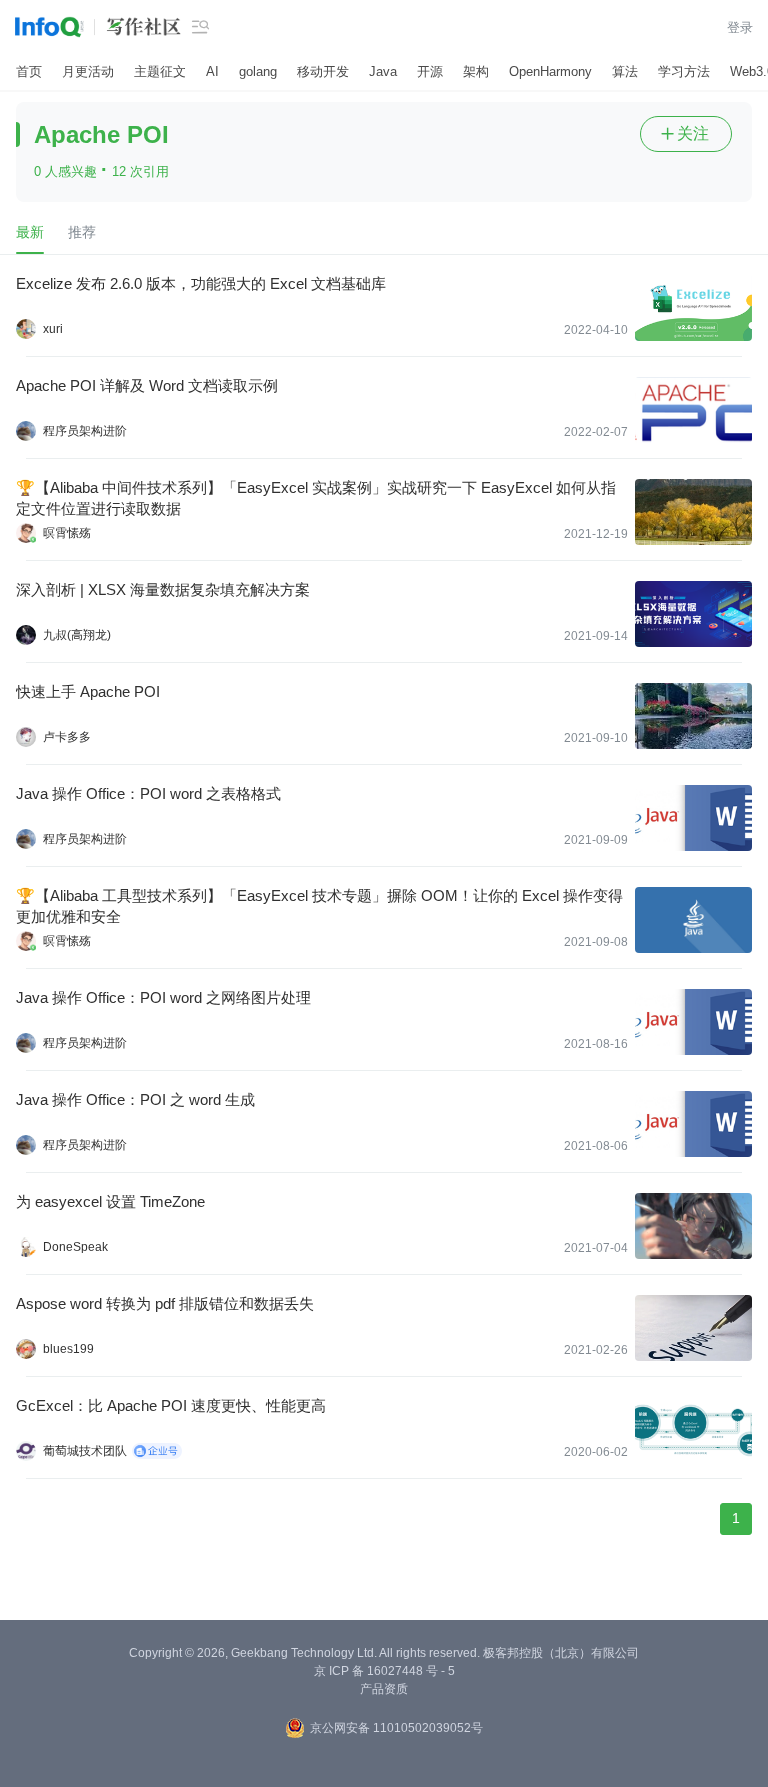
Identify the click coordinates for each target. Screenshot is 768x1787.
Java (383, 71)
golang (258, 71)
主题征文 (160, 71)
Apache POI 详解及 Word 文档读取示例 (147, 385)
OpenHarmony (550, 71)
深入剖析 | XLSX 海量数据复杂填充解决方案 (163, 589)
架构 (476, 71)
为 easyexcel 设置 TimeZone (110, 1201)
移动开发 (323, 71)
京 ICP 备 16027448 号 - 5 (384, 1671)
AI (212, 71)
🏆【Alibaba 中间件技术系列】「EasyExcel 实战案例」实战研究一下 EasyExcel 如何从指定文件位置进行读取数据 (316, 498)
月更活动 (88, 71)
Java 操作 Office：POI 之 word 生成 (135, 1099)
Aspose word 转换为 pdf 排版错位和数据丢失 (165, 1303)
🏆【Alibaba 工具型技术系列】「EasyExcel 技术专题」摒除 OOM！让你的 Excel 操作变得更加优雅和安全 (319, 906)
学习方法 (684, 71)
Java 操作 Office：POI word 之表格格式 (148, 793)
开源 (430, 71)
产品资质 (384, 1689)
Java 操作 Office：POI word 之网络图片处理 (163, 997)
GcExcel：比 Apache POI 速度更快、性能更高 (171, 1405)
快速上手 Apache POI (88, 691)
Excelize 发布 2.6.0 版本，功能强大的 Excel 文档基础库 (201, 283)
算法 (625, 71)
